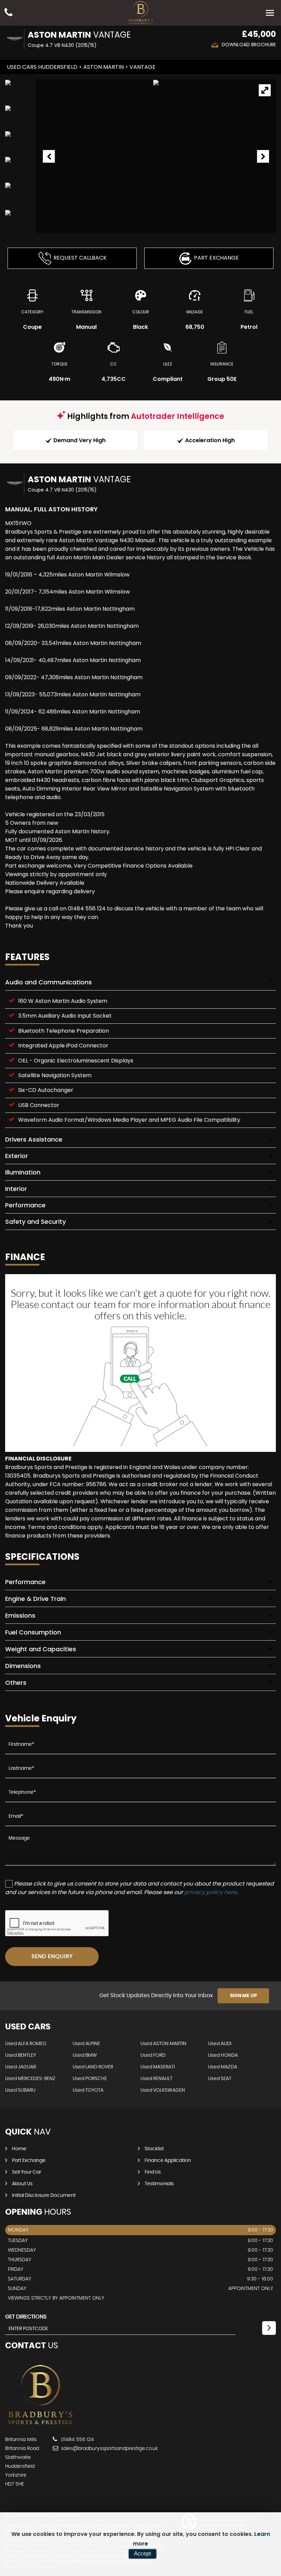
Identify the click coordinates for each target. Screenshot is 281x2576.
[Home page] (140, 13)
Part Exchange (29, 2161)
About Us (22, 2184)
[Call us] (9, 13)
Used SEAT (220, 2079)
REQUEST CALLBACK (80, 258)
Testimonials (159, 2184)
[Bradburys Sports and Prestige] (40, 2426)
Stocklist (154, 2149)
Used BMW (85, 2055)
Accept (142, 2554)
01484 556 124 (77, 2440)
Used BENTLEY (21, 2055)
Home (19, 2149)
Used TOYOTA (88, 2090)
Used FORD (153, 2055)
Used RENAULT (156, 2079)
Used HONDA (223, 2055)
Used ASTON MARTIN (163, 2044)
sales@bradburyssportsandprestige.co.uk (109, 2449)
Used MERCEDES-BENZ (30, 2079)
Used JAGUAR (21, 2067)
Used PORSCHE (90, 2079)
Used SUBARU (20, 2090)
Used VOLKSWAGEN (163, 2090)
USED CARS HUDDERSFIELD (42, 67)
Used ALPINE (86, 2044)
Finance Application (168, 2161)
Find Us (153, 2172)
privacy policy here (210, 1892)
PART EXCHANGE (216, 258)
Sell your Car (27, 2172)
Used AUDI (220, 2044)
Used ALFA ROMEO (26, 2044)
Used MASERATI (158, 2067)
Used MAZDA (223, 2067)
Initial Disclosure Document (44, 2195)
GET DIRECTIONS (26, 2317)
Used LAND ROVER (93, 2067)
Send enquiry (52, 1956)
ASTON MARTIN (103, 67)
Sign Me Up (243, 1996)
